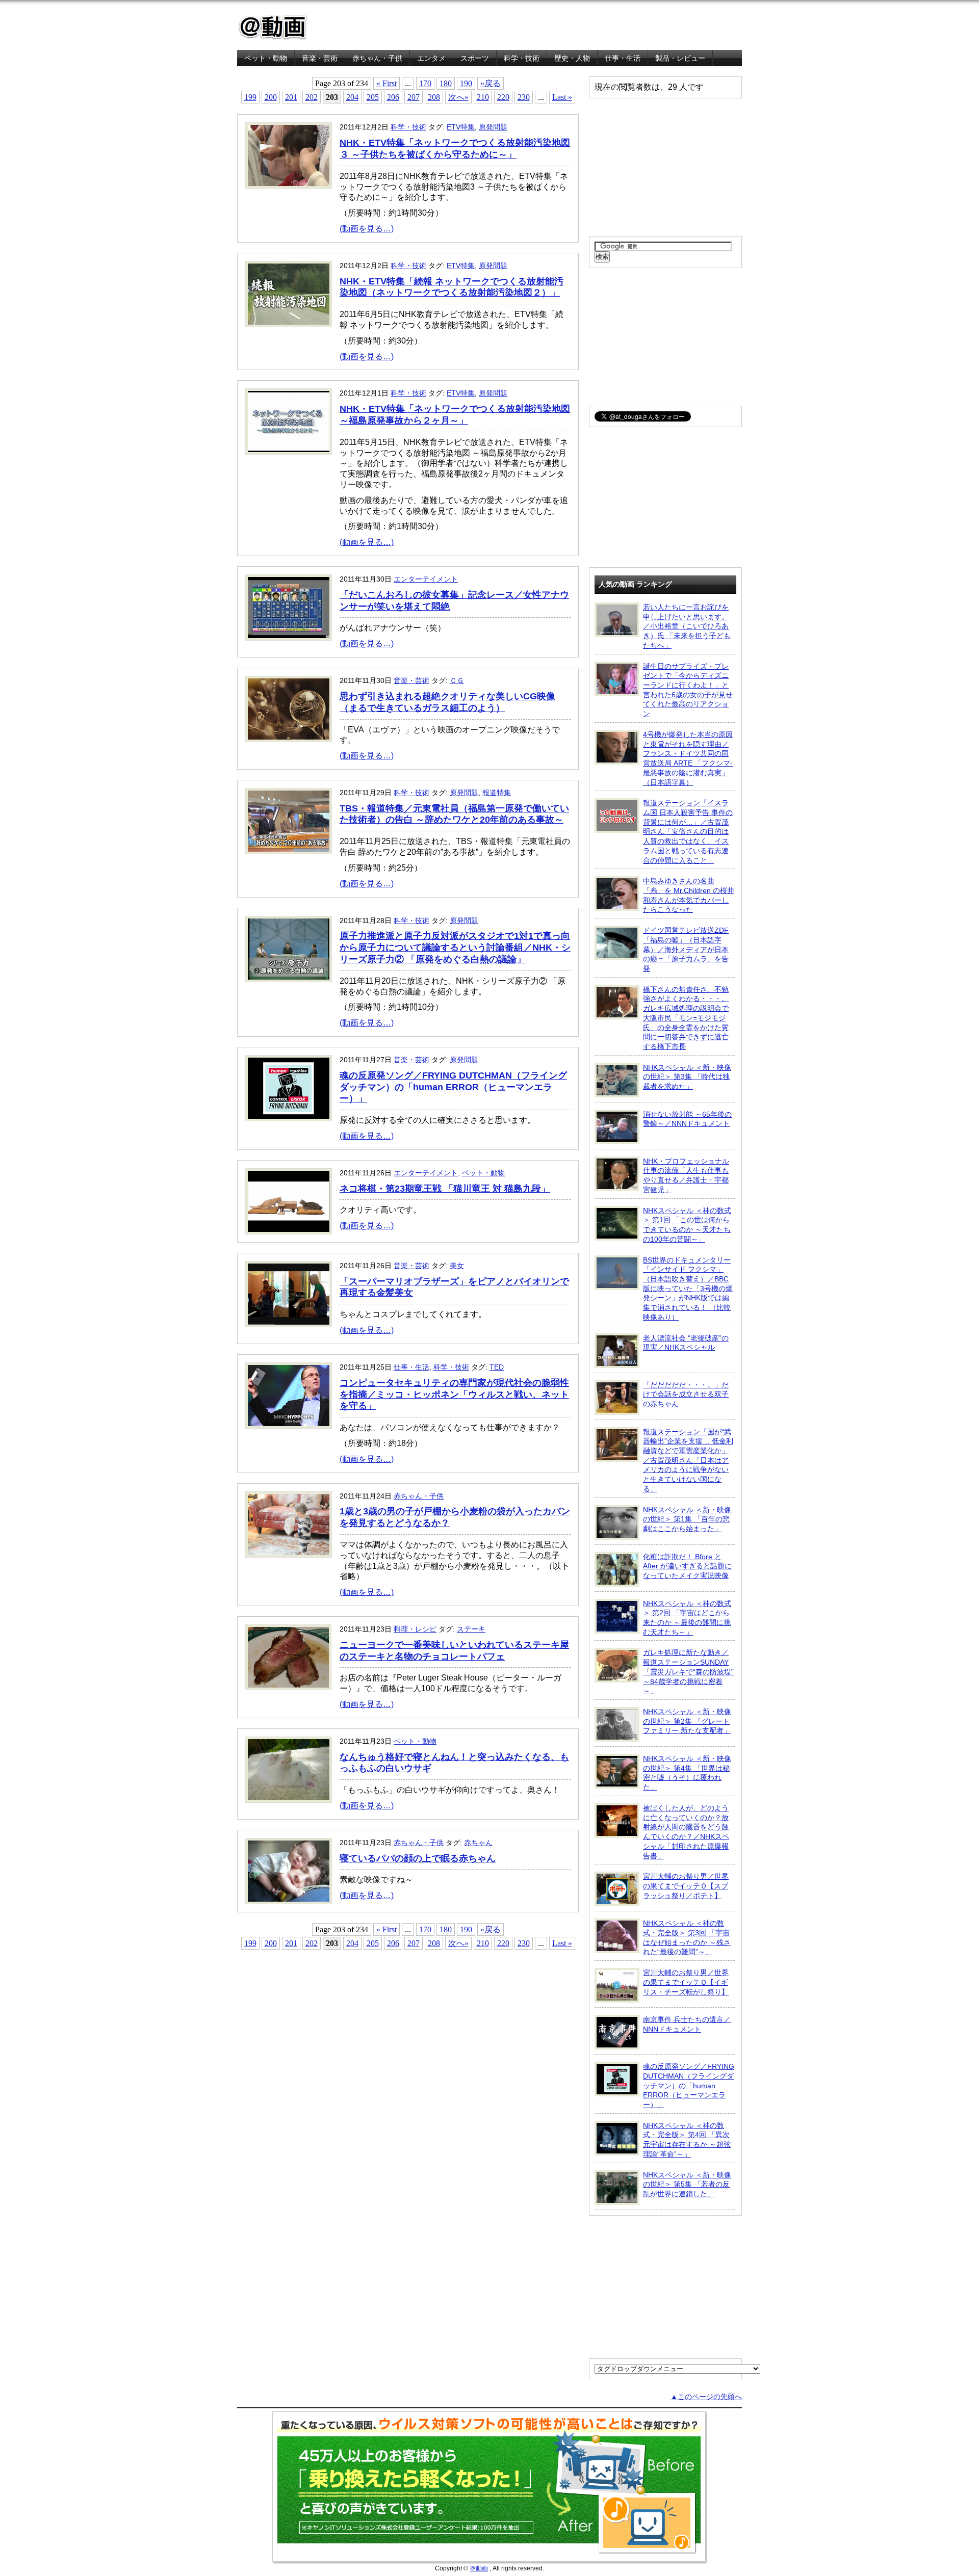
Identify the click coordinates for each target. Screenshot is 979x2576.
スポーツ (475, 58)
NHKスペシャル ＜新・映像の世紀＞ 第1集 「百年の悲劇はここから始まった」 (687, 1519)
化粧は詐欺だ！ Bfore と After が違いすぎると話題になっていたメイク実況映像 (687, 1566)
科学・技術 (522, 58)
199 (250, 97)
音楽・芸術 (320, 58)
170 (425, 83)
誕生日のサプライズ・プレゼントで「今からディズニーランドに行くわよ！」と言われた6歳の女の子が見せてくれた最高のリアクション (688, 690)
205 (373, 97)
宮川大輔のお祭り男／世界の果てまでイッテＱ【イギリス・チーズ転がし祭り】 (686, 1982)
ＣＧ (457, 680)
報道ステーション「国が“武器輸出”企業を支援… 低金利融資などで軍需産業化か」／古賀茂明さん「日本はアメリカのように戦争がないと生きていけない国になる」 (688, 1460)
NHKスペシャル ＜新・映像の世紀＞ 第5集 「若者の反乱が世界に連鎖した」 (687, 2184)
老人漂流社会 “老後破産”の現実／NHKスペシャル (686, 1343)
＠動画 (479, 2568)
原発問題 (493, 127)
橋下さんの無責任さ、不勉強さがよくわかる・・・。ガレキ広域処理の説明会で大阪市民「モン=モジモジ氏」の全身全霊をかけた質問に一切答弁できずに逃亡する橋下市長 (686, 1018)
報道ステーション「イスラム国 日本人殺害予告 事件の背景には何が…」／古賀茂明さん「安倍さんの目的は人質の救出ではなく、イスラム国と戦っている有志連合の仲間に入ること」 (688, 831)
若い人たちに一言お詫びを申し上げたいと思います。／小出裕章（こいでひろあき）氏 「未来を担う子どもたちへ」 (687, 626)
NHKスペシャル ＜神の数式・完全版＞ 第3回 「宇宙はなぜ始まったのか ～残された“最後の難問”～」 (687, 1937)
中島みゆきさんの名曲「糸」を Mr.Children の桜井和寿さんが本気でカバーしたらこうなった (689, 895)
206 (393, 97)
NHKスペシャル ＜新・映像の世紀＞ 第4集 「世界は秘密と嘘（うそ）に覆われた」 (687, 1773)
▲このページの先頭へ (706, 2397)
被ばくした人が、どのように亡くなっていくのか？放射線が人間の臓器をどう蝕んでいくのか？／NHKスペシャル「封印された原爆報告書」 (686, 1832)
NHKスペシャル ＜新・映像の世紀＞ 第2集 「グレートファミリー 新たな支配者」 (687, 1721)
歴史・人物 (572, 58)
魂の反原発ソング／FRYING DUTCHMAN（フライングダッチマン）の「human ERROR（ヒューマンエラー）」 (453, 1087)
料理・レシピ (415, 1629)
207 (414, 97)
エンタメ (431, 58)
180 (446, 83)
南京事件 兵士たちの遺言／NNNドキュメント (687, 2024)
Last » (562, 97)
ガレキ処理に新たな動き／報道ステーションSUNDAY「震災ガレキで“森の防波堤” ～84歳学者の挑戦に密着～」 (688, 1672)
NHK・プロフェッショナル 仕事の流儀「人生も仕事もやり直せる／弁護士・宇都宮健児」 (686, 1175)
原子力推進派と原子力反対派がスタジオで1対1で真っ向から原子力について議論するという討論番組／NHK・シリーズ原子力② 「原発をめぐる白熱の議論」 (455, 948)
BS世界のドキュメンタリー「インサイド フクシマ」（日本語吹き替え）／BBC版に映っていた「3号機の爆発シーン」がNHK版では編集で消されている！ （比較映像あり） (688, 1289)
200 (271, 97)
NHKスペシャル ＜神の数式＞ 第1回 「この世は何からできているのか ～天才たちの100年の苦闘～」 (687, 1225)
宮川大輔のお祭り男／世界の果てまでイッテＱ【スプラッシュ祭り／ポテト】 (686, 1886)
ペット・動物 (266, 58)
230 (524, 97)
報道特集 (497, 793)
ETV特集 (461, 127)
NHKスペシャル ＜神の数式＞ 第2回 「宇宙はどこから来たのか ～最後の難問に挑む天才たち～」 (687, 1618)
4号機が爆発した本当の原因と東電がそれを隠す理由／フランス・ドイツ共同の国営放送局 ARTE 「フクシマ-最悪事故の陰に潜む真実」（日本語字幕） (688, 758)
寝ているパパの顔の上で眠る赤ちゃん (418, 1858)
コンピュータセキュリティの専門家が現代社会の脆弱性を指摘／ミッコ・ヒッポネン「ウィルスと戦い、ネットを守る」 (454, 1395)
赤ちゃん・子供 (377, 58)
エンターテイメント (426, 579)
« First (387, 83)
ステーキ (471, 1629)
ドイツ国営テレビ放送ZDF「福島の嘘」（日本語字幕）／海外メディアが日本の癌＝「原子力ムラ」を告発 (686, 949)
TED (497, 1367)
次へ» (458, 97)
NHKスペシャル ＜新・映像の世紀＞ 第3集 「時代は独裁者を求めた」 (687, 1077)
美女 (457, 1266)
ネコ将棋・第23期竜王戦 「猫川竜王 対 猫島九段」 (445, 1189)
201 (291, 97)
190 (466, 83)
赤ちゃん (478, 1843)
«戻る (491, 83)
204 (352, 97)
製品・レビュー (680, 58)
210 (483, 97)
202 (312, 97)
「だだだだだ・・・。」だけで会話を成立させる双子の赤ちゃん (686, 1394)
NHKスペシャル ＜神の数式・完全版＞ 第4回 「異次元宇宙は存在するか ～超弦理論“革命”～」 (687, 2140)
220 (503, 97)
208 (434, 97)
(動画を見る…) (367, 229)
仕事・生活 (623, 58)
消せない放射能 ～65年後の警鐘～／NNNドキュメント (687, 1119)
